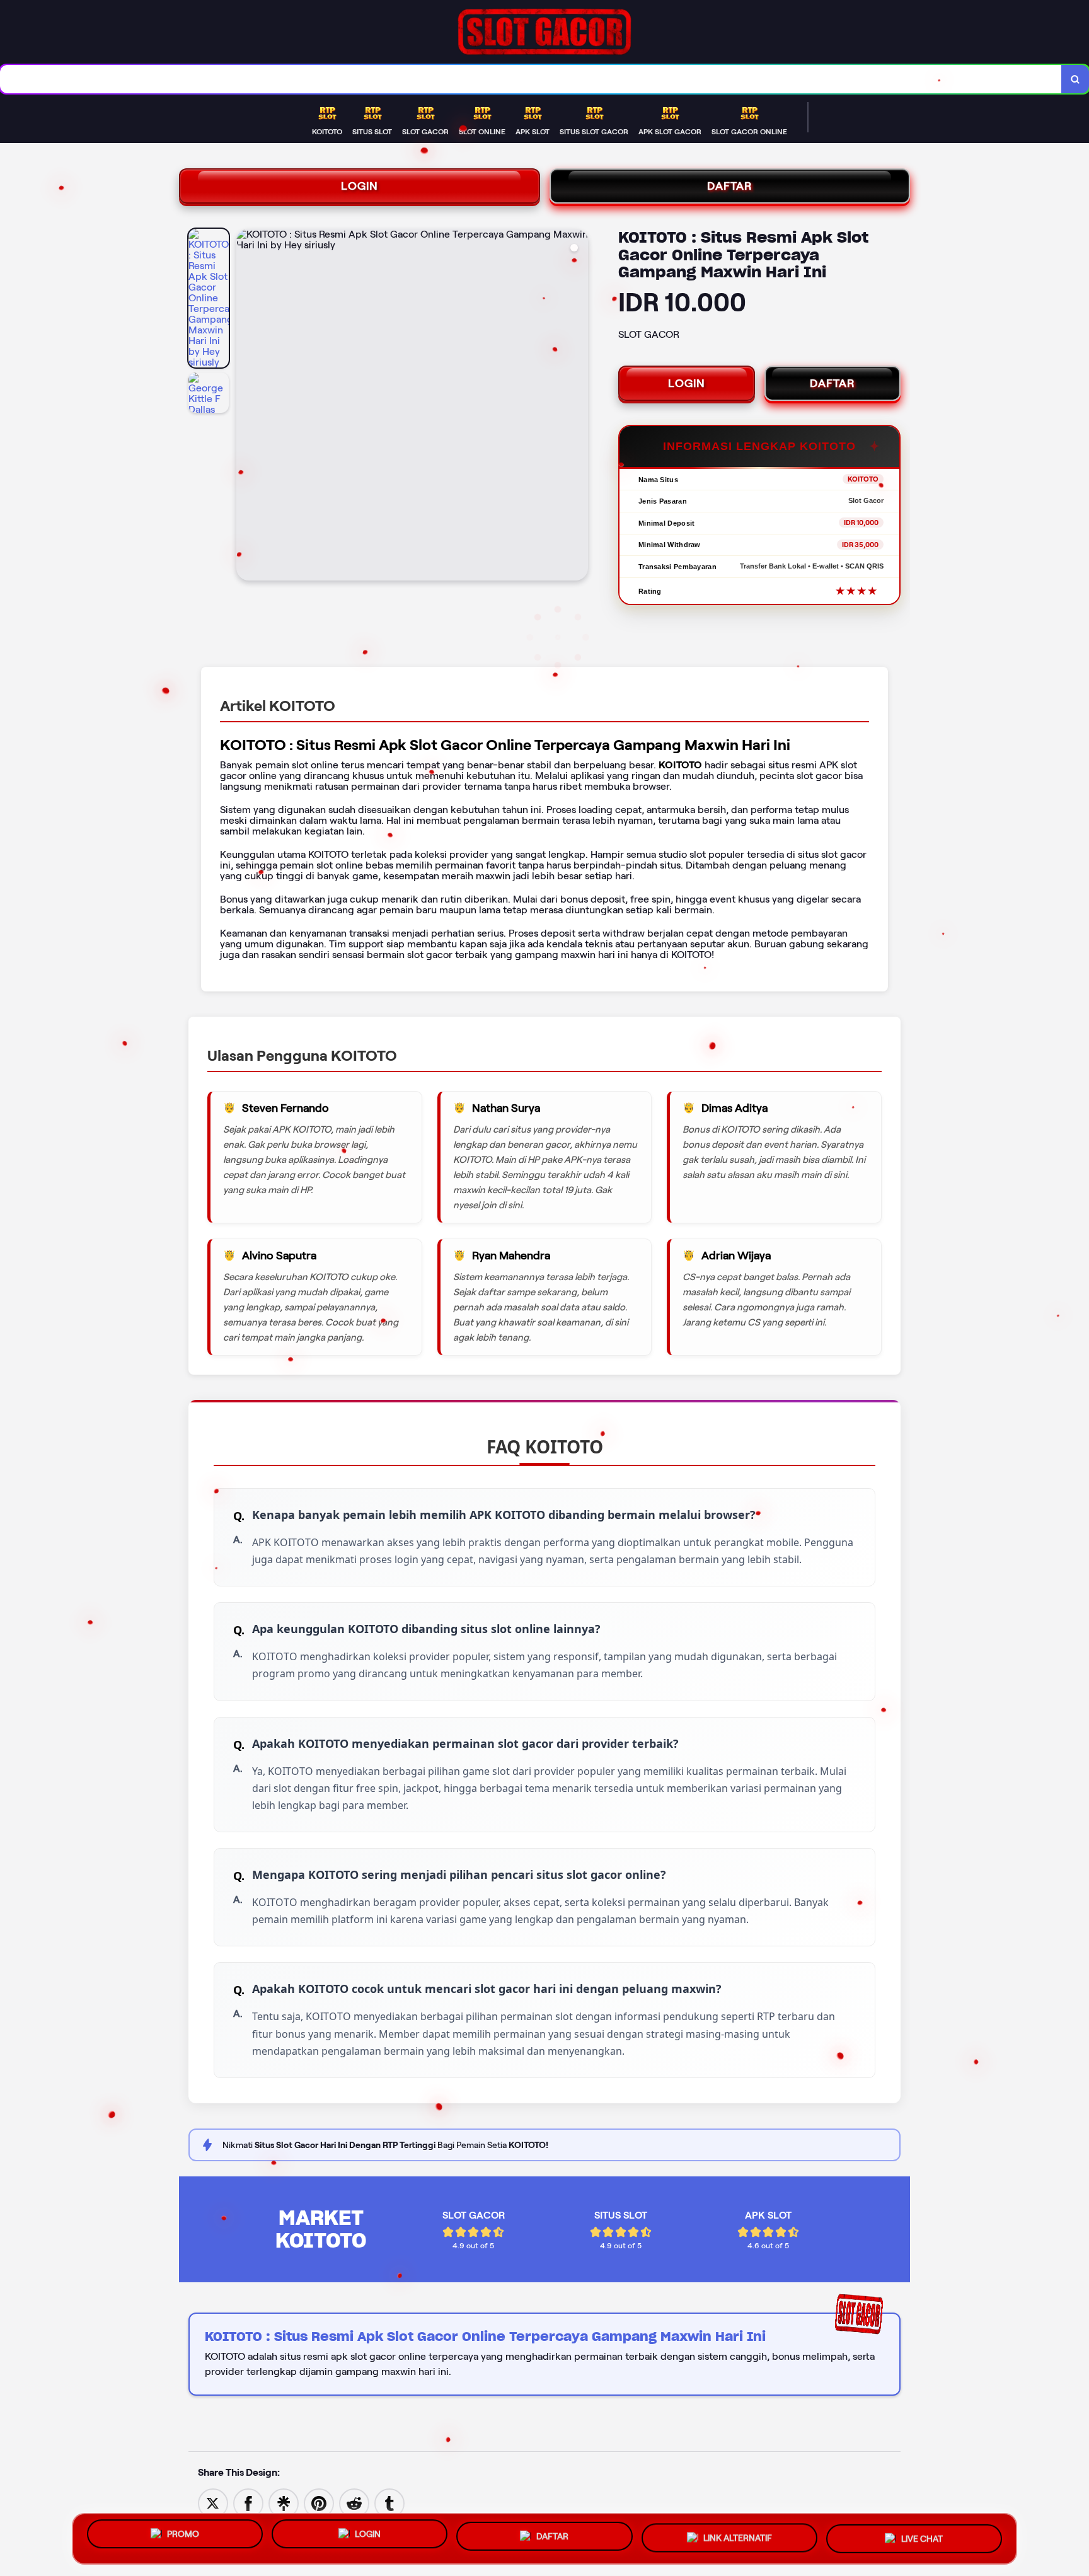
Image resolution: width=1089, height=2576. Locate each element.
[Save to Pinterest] (319, 2503)
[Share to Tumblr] (389, 2503)
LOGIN (360, 186)
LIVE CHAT (922, 2537)
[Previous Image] (246, 407)
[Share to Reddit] (354, 2503)
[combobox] (531, 79)
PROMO (183, 2537)
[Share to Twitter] (213, 2503)
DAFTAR (730, 186)
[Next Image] (578, 407)
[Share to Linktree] (284, 2503)
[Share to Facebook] (248, 2503)
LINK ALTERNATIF (738, 2538)
